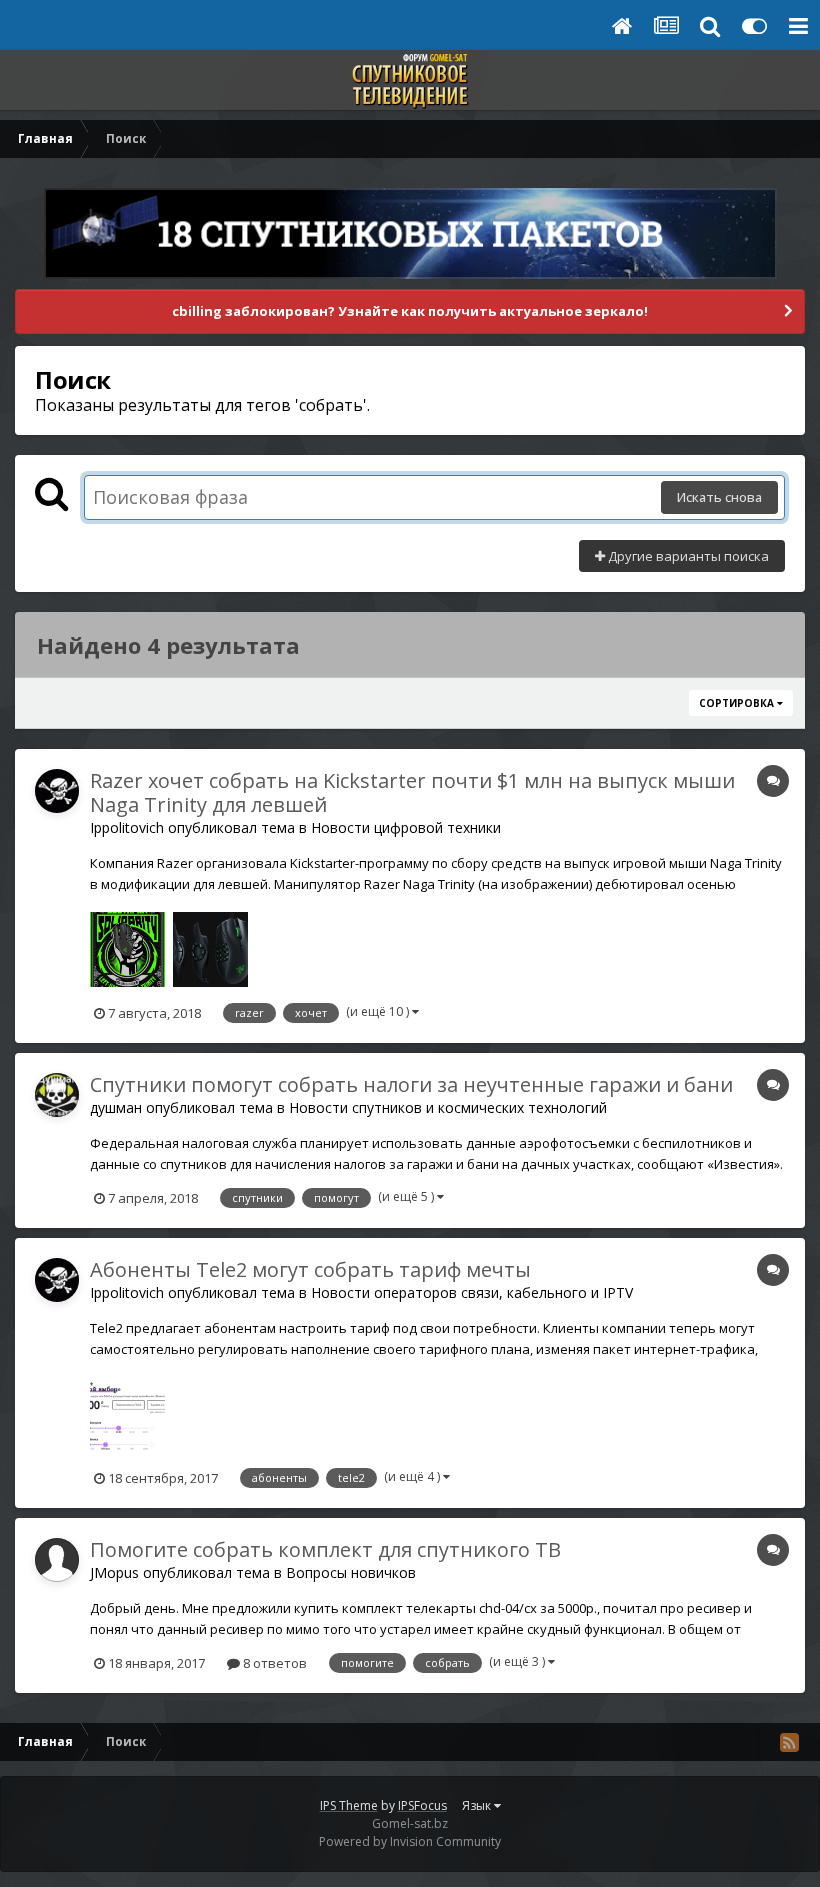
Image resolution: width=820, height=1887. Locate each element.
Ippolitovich (127, 827)
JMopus (114, 1572)
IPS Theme (349, 1805)
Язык (478, 1805)
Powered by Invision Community (410, 1841)
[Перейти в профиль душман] (57, 1095)
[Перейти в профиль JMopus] (57, 1560)
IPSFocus (422, 1805)
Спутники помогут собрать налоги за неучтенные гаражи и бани (411, 1084)
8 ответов (273, 1663)
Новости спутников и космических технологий (448, 1107)
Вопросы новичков (351, 1572)
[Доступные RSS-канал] (789, 1742)
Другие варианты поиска (687, 556)
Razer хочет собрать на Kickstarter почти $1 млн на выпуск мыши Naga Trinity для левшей (412, 792)
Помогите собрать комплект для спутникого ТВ (325, 1549)
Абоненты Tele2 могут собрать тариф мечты (310, 1269)
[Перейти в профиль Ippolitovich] (57, 791)
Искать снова (719, 497)
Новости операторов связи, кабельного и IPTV (472, 1292)
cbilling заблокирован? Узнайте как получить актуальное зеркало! (410, 311)
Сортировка (738, 703)
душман (116, 1107)
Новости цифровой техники (406, 827)
